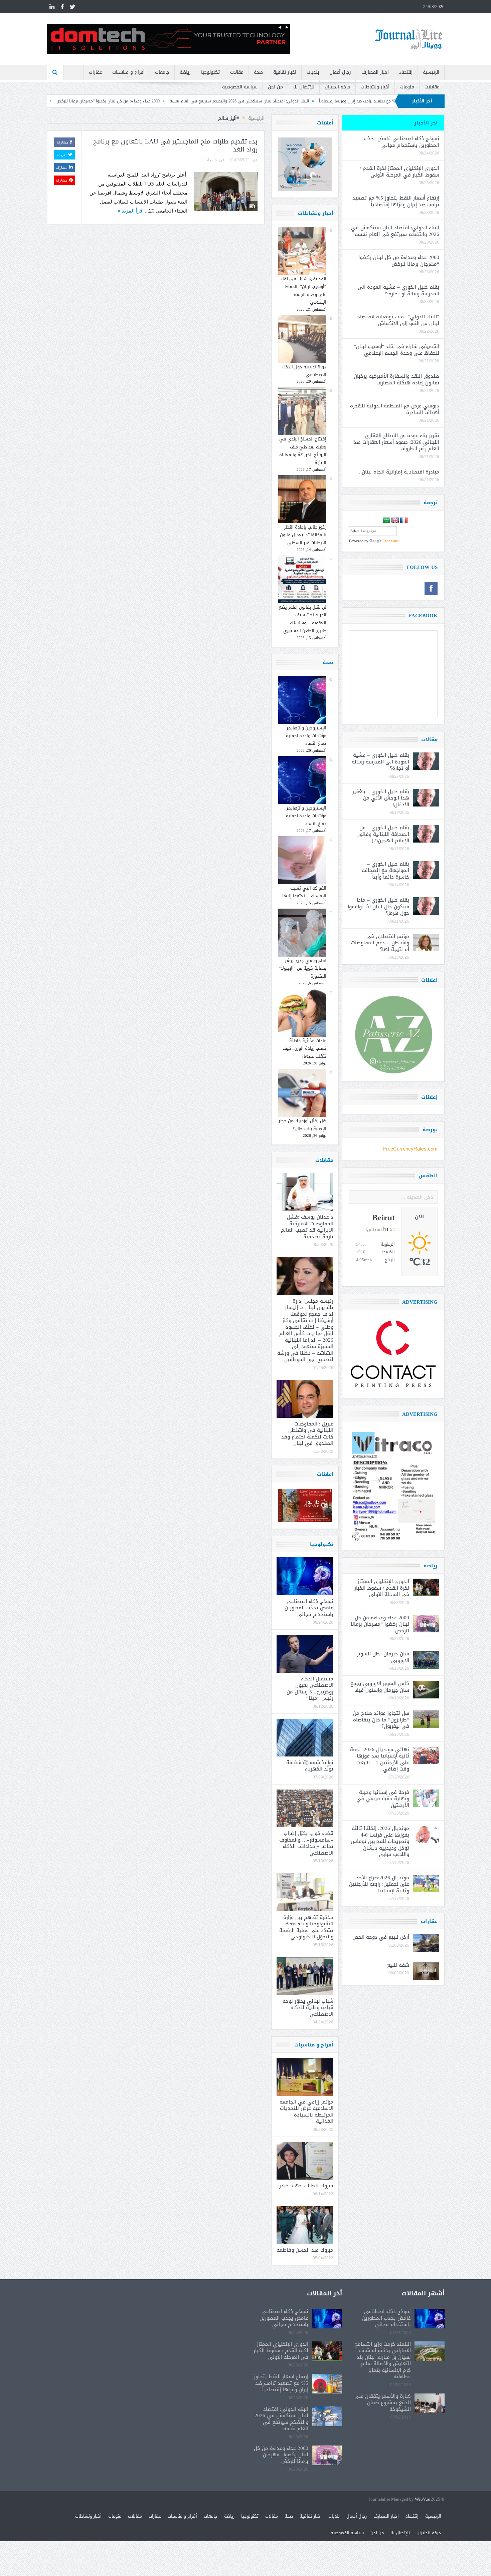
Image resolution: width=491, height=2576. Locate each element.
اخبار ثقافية (285, 72)
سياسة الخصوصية (240, 87)
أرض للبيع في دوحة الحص (381, 1937)
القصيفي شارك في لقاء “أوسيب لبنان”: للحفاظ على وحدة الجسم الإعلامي (303, 290)
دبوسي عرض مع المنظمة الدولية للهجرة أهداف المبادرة (395, 409)
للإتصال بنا (304, 87)
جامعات (162, 72)
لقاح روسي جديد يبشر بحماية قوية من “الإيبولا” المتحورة (303, 968)
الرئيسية (431, 72)
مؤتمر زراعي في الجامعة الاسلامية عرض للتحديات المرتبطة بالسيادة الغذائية (306, 2112)
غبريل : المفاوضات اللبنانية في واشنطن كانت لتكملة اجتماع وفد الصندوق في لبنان (307, 1434)
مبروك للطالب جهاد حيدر (306, 2186)
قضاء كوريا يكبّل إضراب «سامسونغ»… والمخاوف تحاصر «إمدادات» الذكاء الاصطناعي (306, 1843)
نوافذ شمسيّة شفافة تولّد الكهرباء (310, 1766)
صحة (258, 72)
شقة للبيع (398, 1965)
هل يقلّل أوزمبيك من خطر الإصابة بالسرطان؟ (302, 1124)
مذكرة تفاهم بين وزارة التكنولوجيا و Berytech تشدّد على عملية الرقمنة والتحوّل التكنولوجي (306, 1927)
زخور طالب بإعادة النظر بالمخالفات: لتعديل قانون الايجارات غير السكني (303, 535)
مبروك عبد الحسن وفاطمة (305, 2250)
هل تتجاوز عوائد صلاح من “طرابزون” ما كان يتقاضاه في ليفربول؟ (381, 1720)
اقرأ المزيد (132, 211)
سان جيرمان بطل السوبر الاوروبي (383, 1657)
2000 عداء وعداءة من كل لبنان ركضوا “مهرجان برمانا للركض (243, 101)
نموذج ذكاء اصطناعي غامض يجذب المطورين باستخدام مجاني (309, 1608)
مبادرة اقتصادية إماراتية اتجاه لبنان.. (399, 472)
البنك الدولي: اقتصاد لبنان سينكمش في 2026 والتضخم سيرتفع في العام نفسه (374, 101)
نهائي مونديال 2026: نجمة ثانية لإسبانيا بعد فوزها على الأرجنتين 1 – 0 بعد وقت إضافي (380, 1759)
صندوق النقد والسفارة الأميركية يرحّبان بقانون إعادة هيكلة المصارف (396, 379)
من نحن (275, 87)
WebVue (422, 2499)
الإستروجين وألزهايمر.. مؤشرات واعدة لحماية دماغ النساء (305, 736)
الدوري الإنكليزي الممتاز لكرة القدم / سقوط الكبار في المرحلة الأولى (399, 172)
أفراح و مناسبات (128, 72)
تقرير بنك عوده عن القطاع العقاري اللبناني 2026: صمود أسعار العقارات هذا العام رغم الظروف (396, 442)
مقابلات (432, 87)
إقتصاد (406, 72)
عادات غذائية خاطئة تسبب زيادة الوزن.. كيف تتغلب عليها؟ (304, 1048)
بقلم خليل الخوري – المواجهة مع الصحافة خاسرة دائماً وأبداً (385, 870)
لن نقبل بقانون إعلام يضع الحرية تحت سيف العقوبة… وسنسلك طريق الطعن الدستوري (303, 619)
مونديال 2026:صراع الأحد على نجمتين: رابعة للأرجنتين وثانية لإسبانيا (379, 1884)
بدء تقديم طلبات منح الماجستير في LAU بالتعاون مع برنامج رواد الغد (175, 146)
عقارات (95, 72)
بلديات (313, 72)
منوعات (407, 87)
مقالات (237, 72)
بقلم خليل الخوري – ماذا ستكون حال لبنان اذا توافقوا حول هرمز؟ (378, 906)
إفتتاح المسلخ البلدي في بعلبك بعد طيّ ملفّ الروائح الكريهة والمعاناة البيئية (303, 451)
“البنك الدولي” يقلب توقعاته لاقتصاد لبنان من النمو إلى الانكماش (398, 320)
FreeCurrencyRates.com (410, 1149)
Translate (390, 541)
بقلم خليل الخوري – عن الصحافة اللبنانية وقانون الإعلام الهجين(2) (383, 834)
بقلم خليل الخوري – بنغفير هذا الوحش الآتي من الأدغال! (381, 798)
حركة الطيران (338, 87)
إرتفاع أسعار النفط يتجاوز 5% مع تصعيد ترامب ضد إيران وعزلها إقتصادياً (396, 201)
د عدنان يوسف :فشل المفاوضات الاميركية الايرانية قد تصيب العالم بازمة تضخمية (307, 1227)
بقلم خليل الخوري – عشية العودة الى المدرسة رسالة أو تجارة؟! (126, 101)
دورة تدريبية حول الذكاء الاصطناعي (304, 371)
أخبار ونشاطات (375, 87)
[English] (395, 521)
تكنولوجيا (210, 72)
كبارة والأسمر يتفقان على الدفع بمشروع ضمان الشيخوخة (383, 2403)
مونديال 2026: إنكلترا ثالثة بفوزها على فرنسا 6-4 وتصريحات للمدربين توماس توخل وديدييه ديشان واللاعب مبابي (380, 1841)
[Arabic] (386, 521)
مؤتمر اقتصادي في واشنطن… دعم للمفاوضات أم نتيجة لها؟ (380, 943)
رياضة (185, 72)
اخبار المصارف (375, 72)
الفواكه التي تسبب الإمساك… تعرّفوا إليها (304, 892)
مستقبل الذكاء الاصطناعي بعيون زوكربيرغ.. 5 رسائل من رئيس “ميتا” (310, 1689)
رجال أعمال (340, 72)
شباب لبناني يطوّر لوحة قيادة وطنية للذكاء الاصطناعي (308, 2008)
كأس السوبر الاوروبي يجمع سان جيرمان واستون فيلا (380, 1687)
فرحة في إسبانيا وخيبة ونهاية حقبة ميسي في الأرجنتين (383, 1799)
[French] (404, 521)
